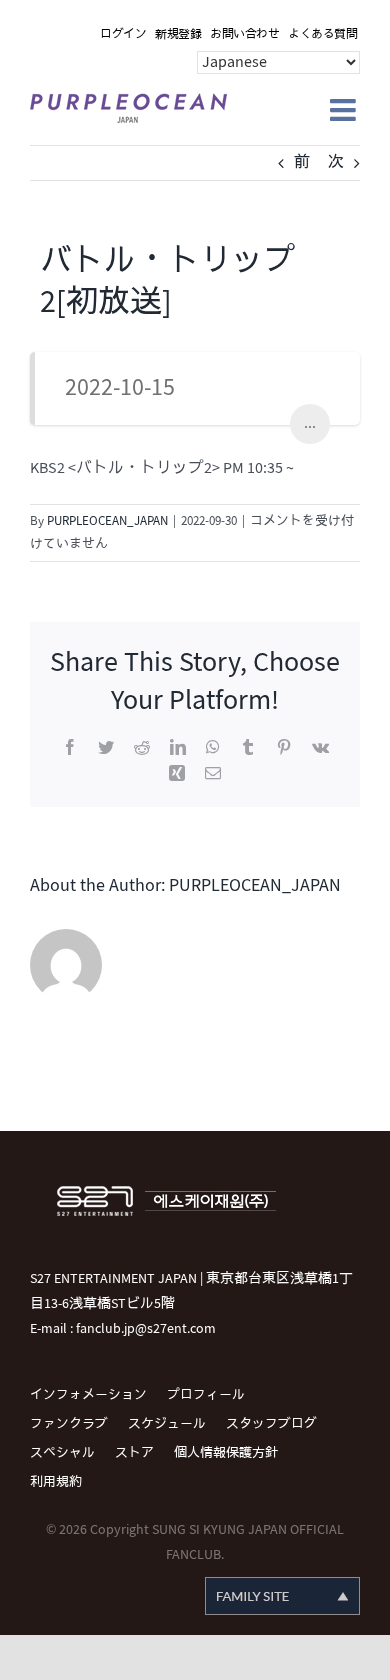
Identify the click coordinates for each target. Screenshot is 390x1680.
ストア (134, 1453)
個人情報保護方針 (226, 1453)
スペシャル (62, 1453)
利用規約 (56, 1482)
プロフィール (206, 1395)
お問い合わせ (244, 34)
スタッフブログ (271, 1424)
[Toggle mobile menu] (345, 110)
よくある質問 (322, 34)
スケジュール (167, 1424)
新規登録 (178, 34)
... (310, 423)
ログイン (123, 34)
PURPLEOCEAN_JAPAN (107, 521)
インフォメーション (88, 1395)
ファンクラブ (69, 1424)
